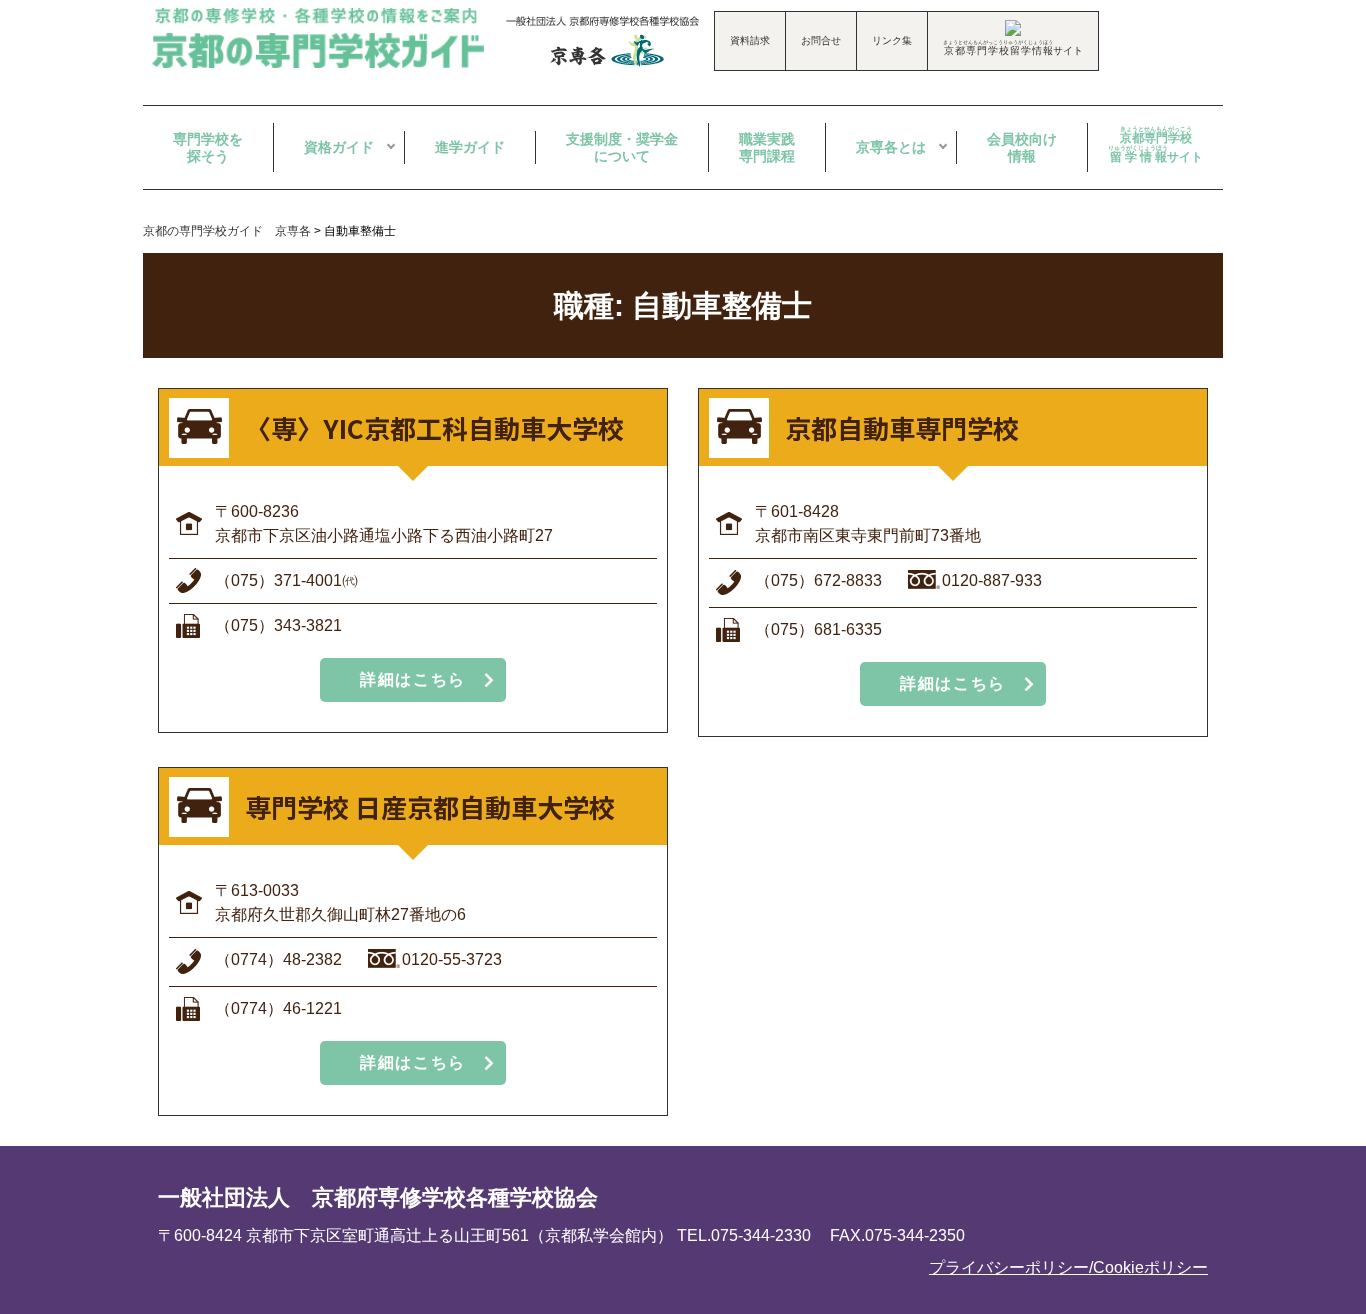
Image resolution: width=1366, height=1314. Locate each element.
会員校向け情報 (1022, 147)
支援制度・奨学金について (622, 147)
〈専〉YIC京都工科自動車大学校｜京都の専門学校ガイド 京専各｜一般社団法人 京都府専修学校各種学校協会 (321, 38)
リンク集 (892, 40)
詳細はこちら (413, 679)
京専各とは (891, 147)
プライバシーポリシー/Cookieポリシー (1068, 1267)
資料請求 (750, 40)
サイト (1155, 145)
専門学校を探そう (208, 147)
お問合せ (821, 40)
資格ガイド (339, 147)
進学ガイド (470, 147)
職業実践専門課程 (767, 147)
